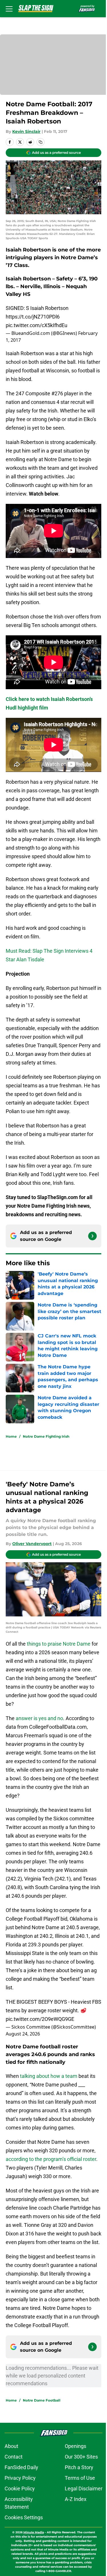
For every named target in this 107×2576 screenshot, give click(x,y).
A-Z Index (76, 2499)
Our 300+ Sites (81, 2457)
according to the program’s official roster (51, 2159)
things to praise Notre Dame (59, 1644)
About (11, 2446)
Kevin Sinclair (26, 131)
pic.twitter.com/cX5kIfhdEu (37, 325)
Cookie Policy (20, 2488)
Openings (75, 2446)
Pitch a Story (79, 2467)
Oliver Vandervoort (32, 1544)
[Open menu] (9, 9)
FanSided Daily (21, 2467)
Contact (14, 2457)
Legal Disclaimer (84, 2488)
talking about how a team (49, 2076)
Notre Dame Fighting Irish (46, 1436)
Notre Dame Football (42, 2400)
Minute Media (34, 2532)
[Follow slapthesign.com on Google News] (92, 1236)
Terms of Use (80, 2478)
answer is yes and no (39, 1718)
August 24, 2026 (23, 2034)
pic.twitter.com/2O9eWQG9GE (40, 2019)
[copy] (41, 142)
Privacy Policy (20, 2478)
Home (11, 1436)
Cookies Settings (24, 2517)
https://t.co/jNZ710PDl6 (33, 317)
